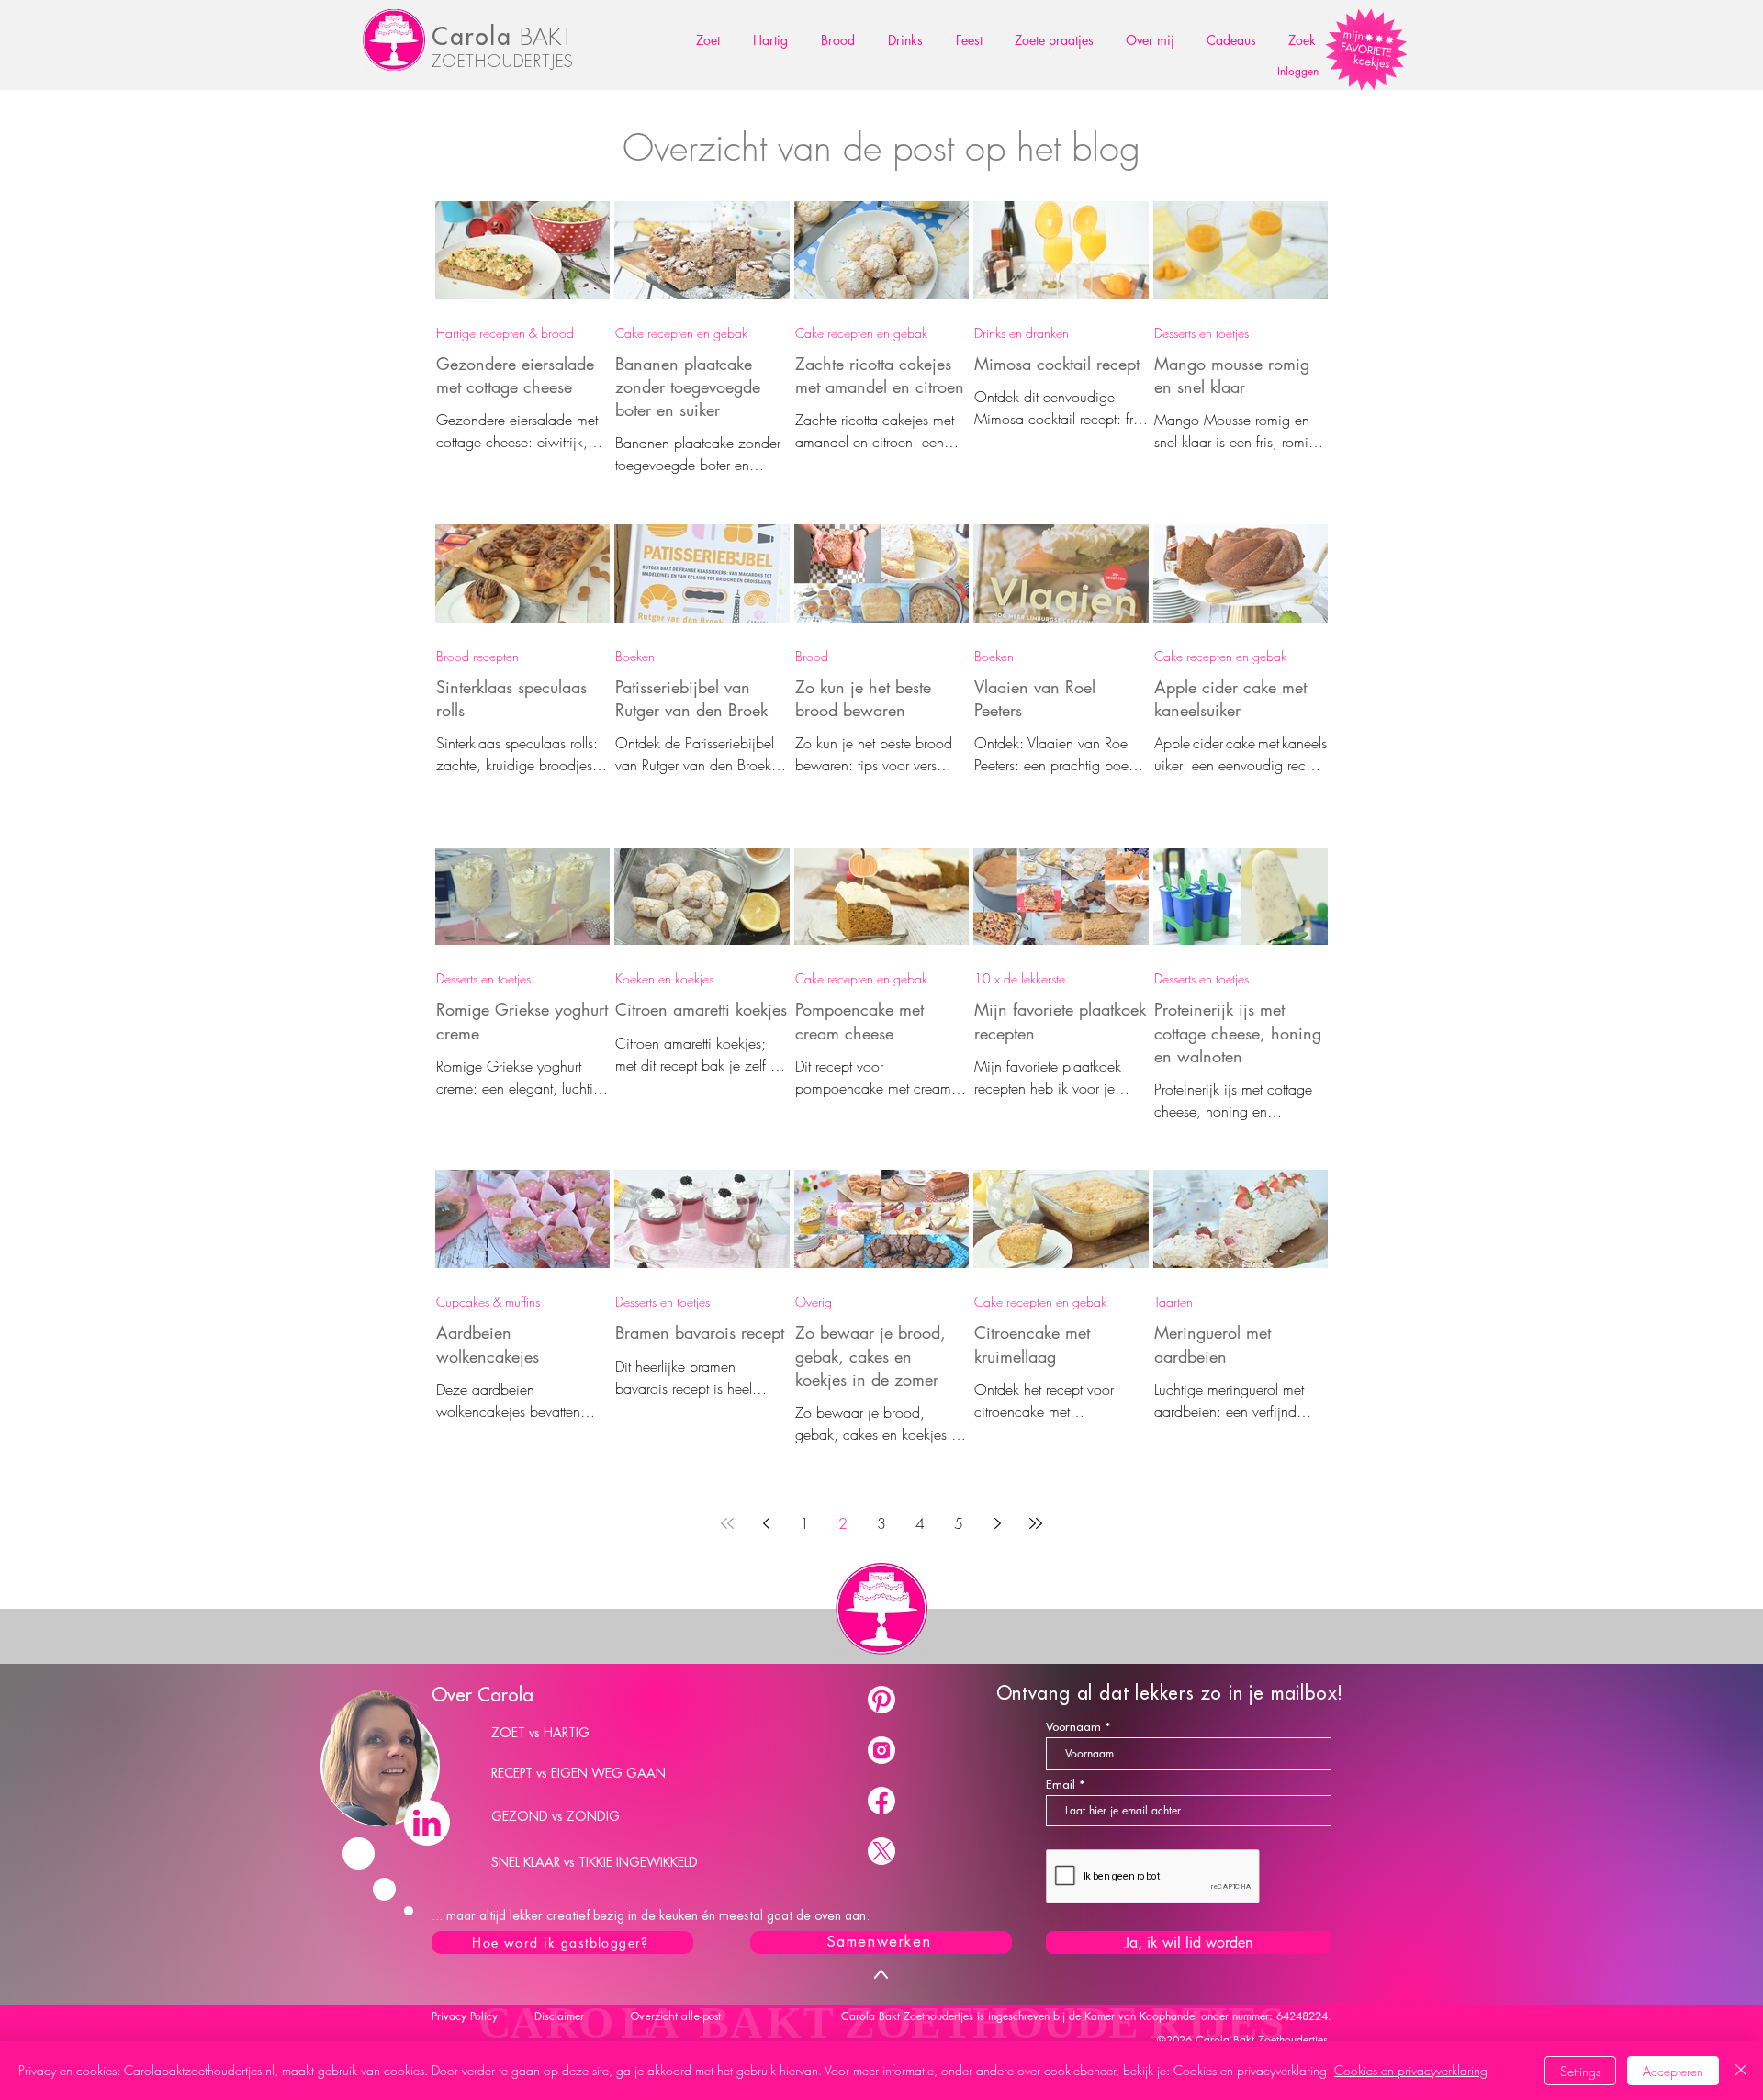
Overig (814, 1302)
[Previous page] (766, 1523)
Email (1061, 1785)
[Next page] (997, 1523)
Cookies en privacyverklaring (1411, 2070)
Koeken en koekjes (664, 978)
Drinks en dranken (1022, 333)
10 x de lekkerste (1020, 978)
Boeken (635, 656)
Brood (812, 656)
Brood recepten (477, 656)
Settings (1580, 2071)
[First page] (727, 1523)
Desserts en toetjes (1202, 333)
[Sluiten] (1741, 2071)
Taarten (1173, 1302)
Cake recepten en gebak (681, 333)
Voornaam (1073, 1727)
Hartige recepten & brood (505, 333)
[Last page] (1036, 1523)
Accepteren (1673, 2071)
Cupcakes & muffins (488, 1302)
